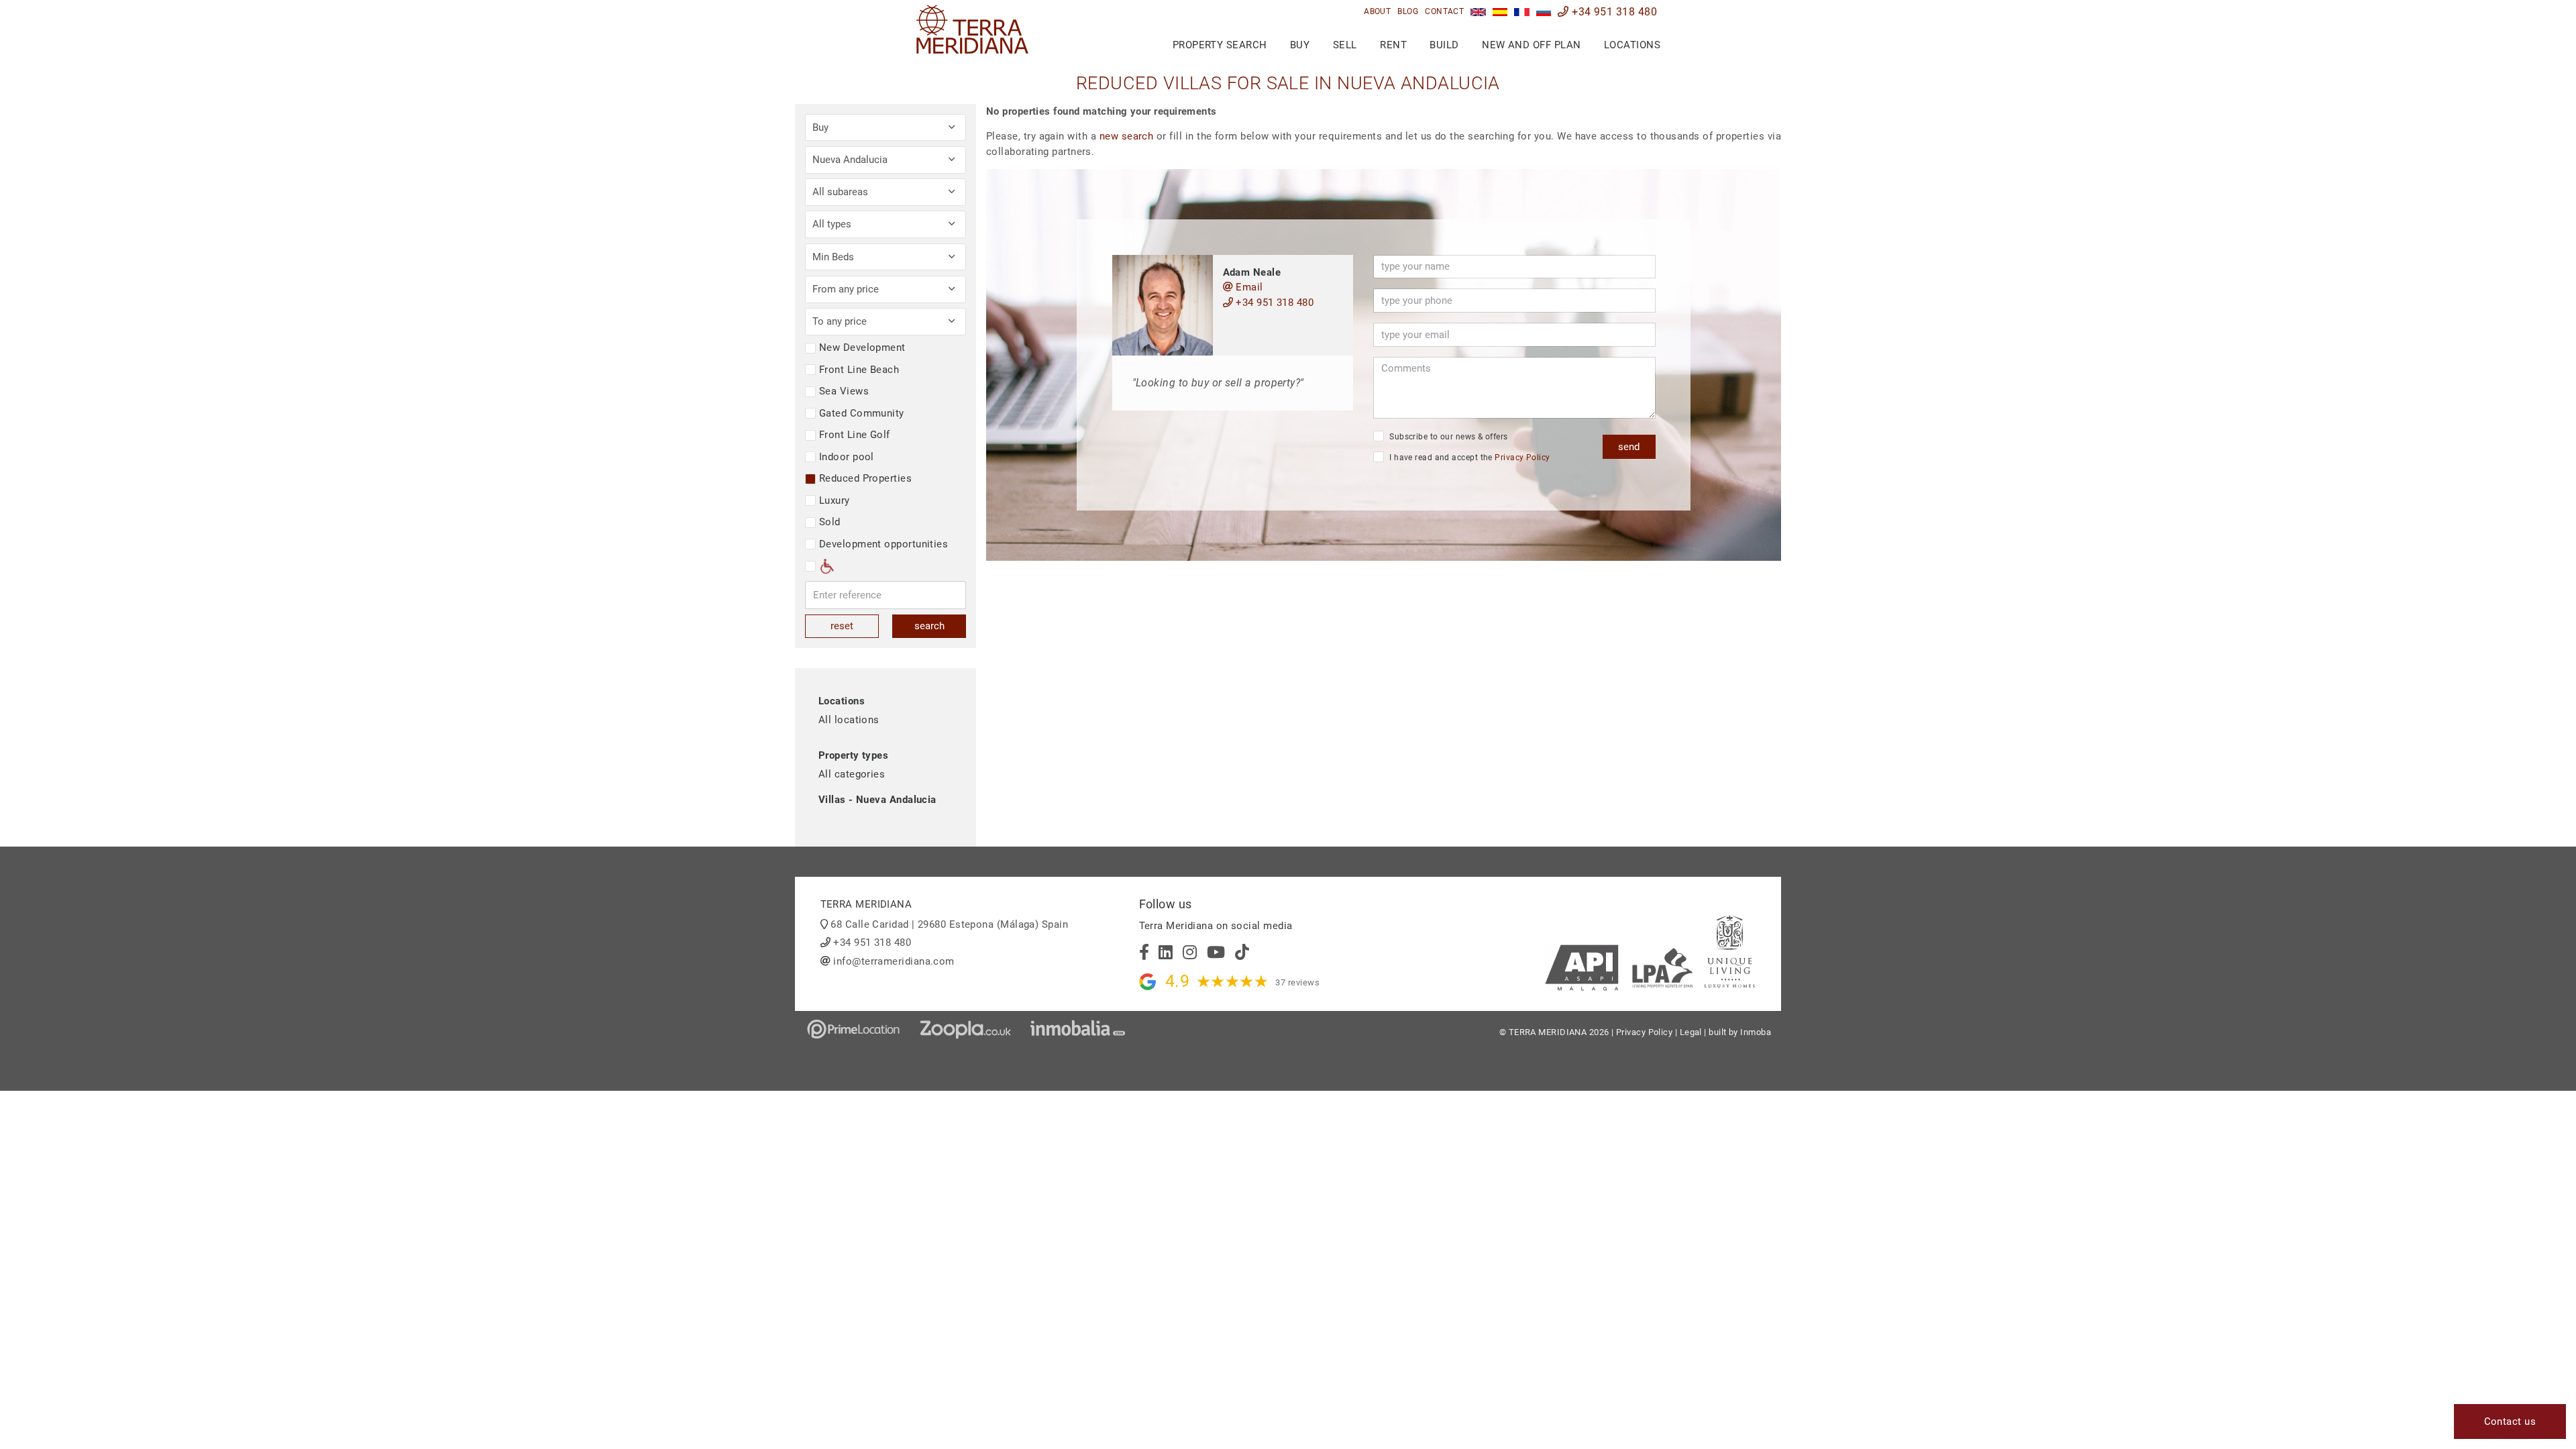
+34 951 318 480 (1613, 12)
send (1629, 447)
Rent (1393, 45)
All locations (849, 720)
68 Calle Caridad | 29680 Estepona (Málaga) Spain (949, 924)
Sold (830, 522)
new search (1127, 136)
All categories (852, 774)
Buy (1300, 45)
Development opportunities (883, 544)
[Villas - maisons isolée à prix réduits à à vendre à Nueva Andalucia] (1522, 12)
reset (842, 626)
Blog (1408, 11)
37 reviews (1297, 982)
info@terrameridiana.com (894, 961)
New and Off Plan (1531, 45)
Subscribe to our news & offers (1448, 437)
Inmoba (1756, 1032)
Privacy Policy (1522, 458)
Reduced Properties (865, 478)
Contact (1444, 11)
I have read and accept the (1469, 458)
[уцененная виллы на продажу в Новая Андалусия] (1544, 12)
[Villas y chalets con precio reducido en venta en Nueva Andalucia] (1500, 12)
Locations (1632, 45)
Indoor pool (847, 457)
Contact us (2510, 1421)
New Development (862, 347)
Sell (1345, 45)
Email (1248, 287)
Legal (1691, 1032)
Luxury (835, 500)
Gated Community (862, 413)
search (929, 626)
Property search (1220, 45)
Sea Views (844, 391)
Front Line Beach (859, 370)
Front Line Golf (855, 435)
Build (1444, 45)
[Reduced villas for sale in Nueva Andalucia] (1478, 12)
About (1377, 11)
